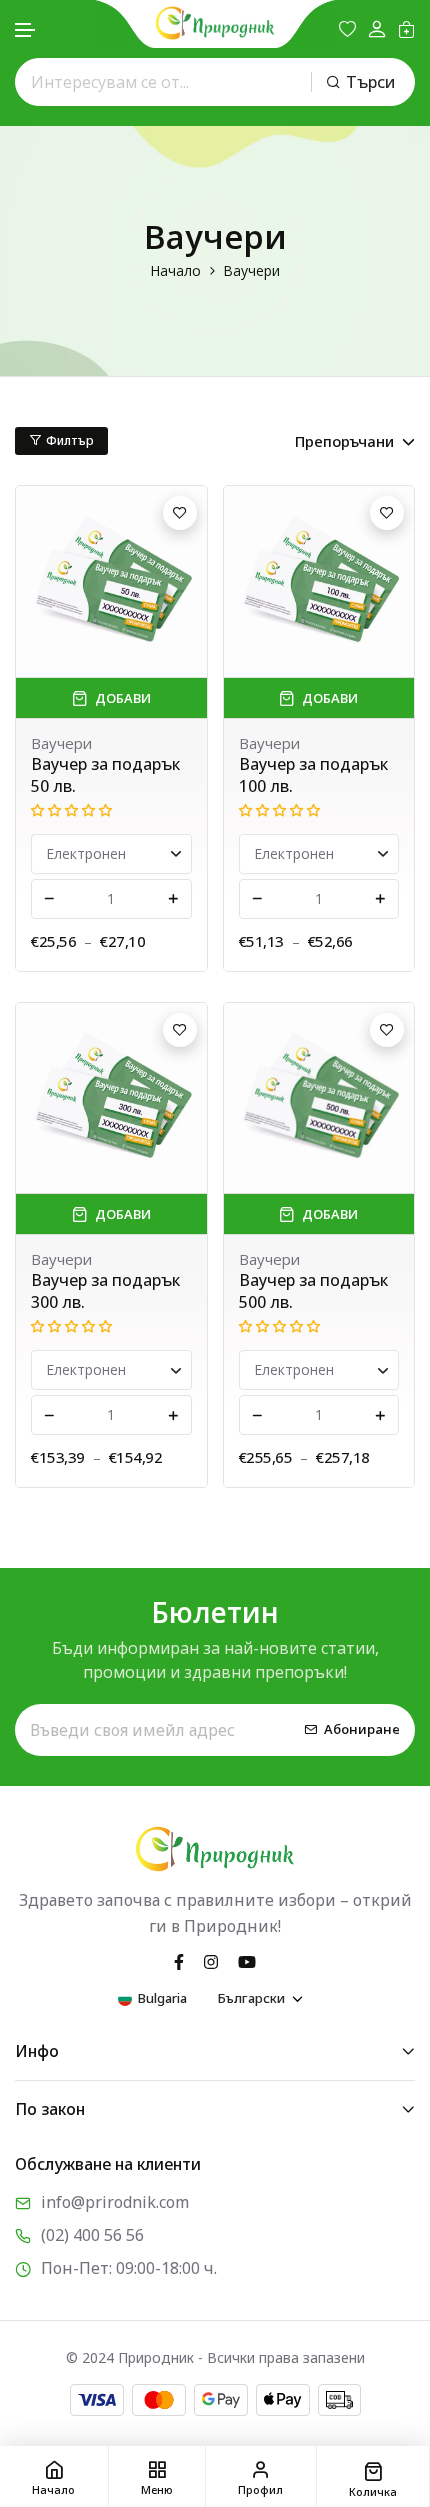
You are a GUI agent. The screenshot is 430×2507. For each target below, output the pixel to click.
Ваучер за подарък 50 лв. (105, 775)
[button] (26, 30)
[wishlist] (347, 29)
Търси (370, 82)
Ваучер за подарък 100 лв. (313, 775)
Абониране (362, 1730)
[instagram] (211, 1960)
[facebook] (179, 1960)
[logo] (215, 23)
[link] (111, 581)
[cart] (406, 29)
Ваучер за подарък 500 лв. (313, 1291)
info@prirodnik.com (115, 2202)
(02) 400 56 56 (92, 2235)
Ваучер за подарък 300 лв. (105, 1291)
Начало (175, 270)
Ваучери (61, 743)
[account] (377, 29)
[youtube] (247, 1960)
